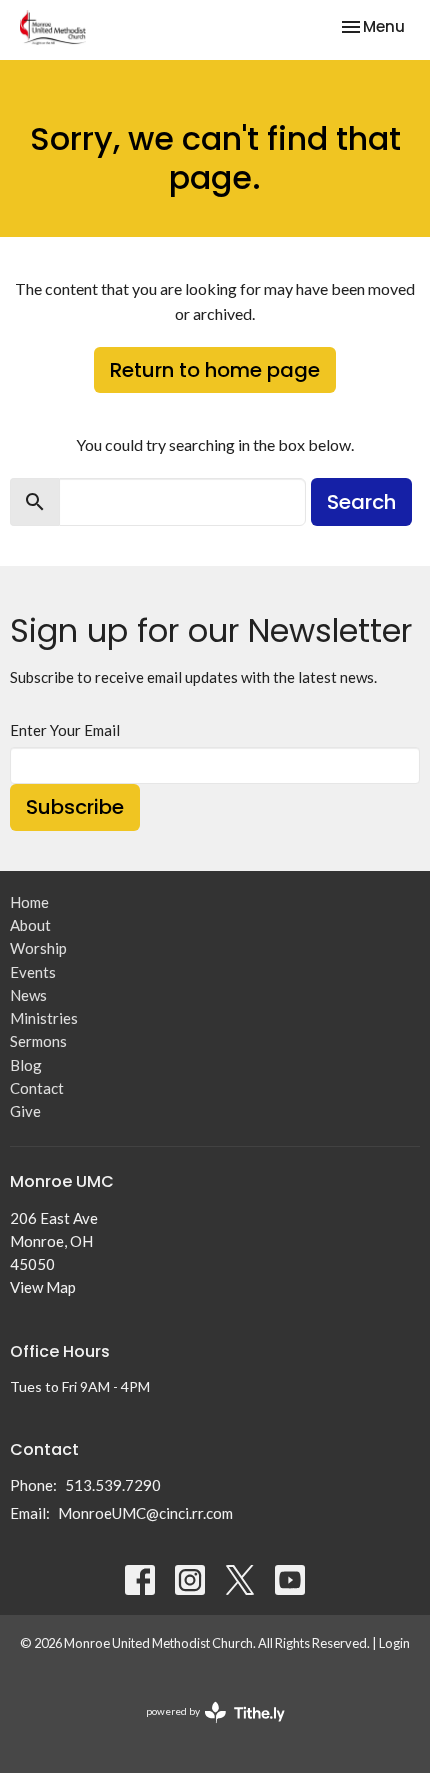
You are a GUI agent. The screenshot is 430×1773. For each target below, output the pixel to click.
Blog (26, 1065)
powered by (205, 1728)
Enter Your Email (65, 730)
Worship (38, 948)
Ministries (44, 1018)
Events (33, 972)
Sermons (38, 1041)
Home (29, 902)
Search (361, 502)
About (30, 925)
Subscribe (75, 807)
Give (25, 1111)
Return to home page (215, 370)
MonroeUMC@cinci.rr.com (145, 1513)
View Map (43, 1287)
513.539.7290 (113, 1485)
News (28, 995)
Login (394, 1643)
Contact (37, 1088)
